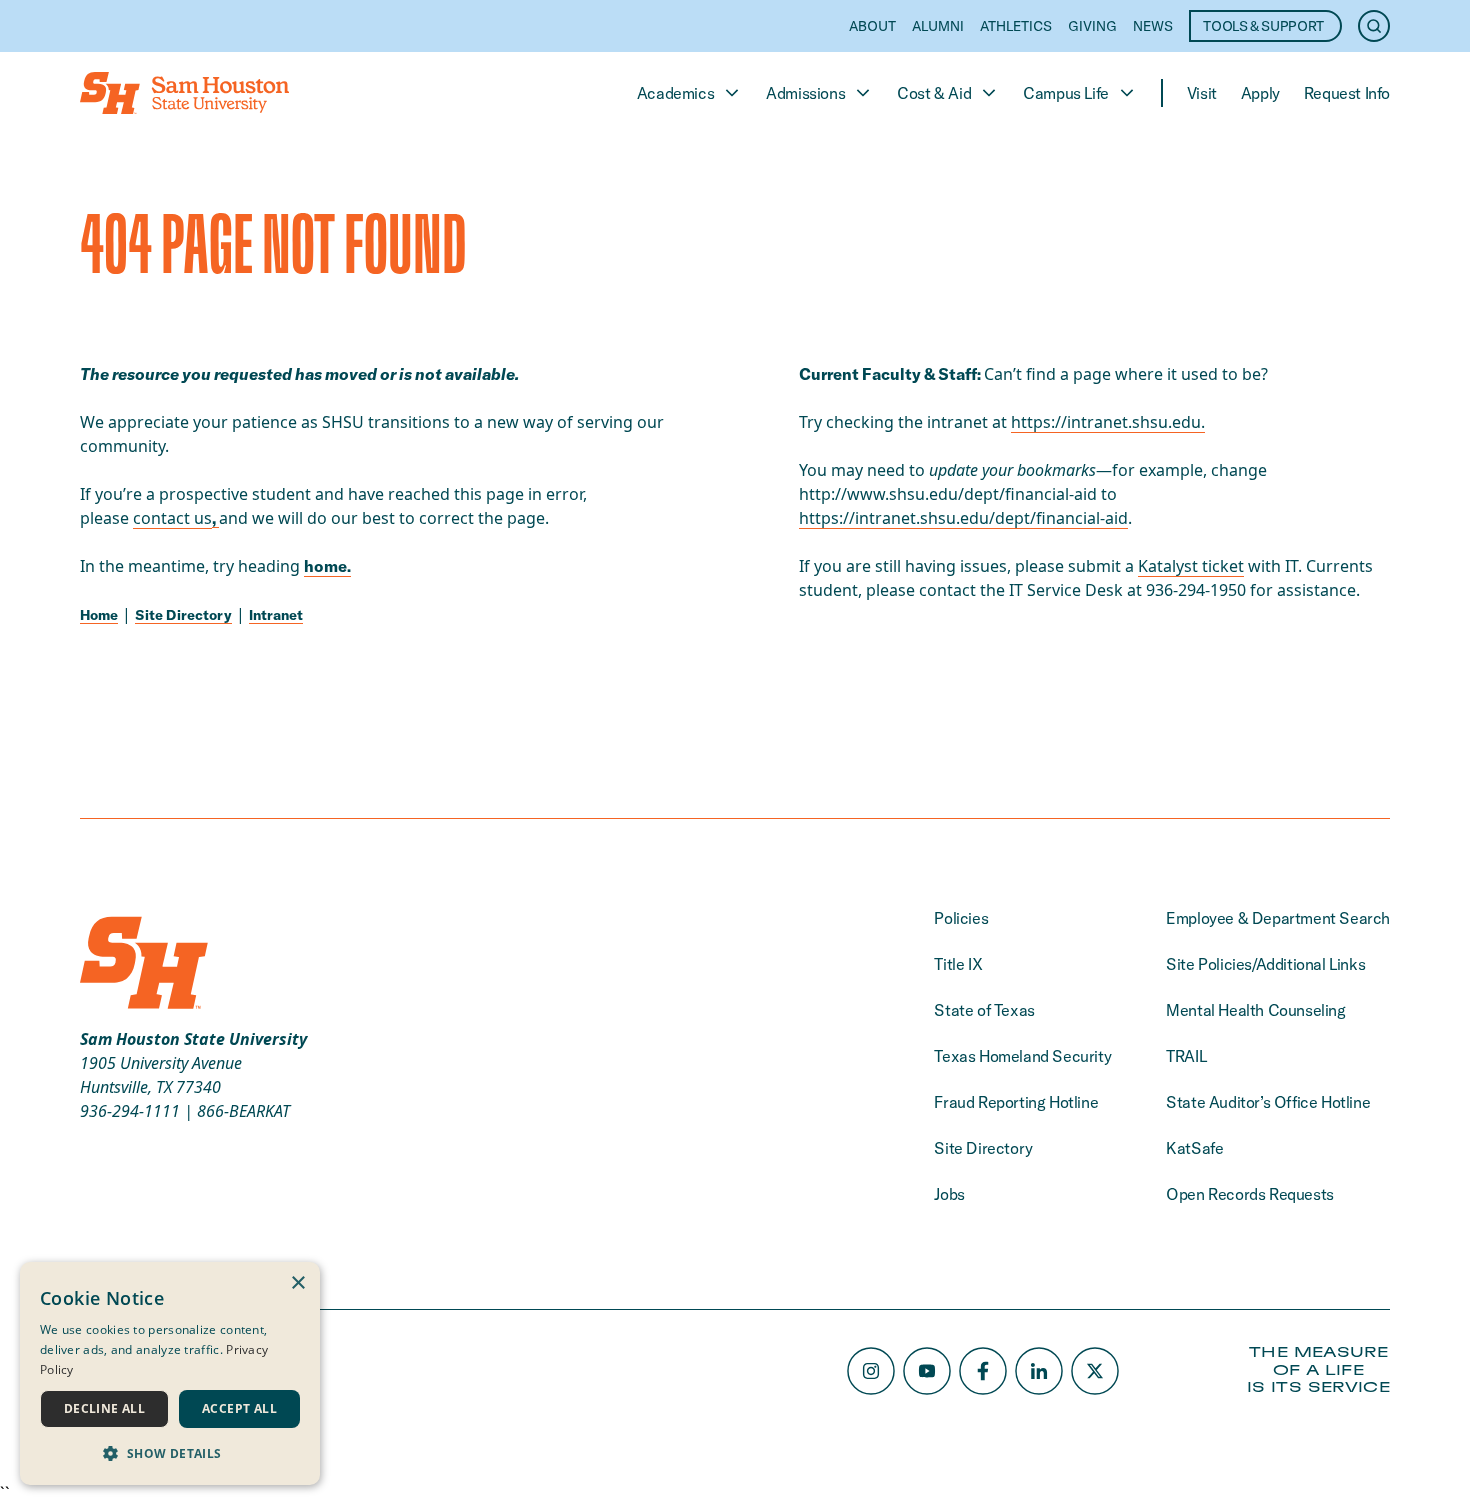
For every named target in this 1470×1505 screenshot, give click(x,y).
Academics (675, 93)
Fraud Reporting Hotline (1016, 1102)
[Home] (184, 93)
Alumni (938, 26)
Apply (1260, 93)
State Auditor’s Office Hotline (1268, 1102)
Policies (961, 918)
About (872, 26)
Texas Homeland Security (1022, 1056)
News (1153, 26)
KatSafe (1194, 1148)
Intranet (276, 615)
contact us (172, 518)
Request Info (1347, 93)
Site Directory (183, 615)
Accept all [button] (239, 1408)
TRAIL (1186, 1056)
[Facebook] (983, 1371)
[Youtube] (927, 1371)
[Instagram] (871, 1371)
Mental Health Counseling (1255, 1010)
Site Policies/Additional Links (1265, 964)
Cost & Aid (934, 93)
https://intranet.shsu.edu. (1108, 422)
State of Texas (984, 1010)
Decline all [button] (104, 1408)
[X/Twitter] (1095, 1371)
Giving (1092, 26)
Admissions (805, 93)
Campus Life (1066, 93)
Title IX (958, 964)
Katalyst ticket (1191, 566)
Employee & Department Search (1278, 918)
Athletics (1016, 26)
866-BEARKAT (243, 1111)
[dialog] (170, 1373)
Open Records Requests (1250, 1194)
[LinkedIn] (1039, 1371)
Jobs (949, 1194)
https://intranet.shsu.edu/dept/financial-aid (963, 518)
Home (99, 615)
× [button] (297, 1283)
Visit (1202, 93)
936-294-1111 (130, 1111)
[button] (170, 1453)
